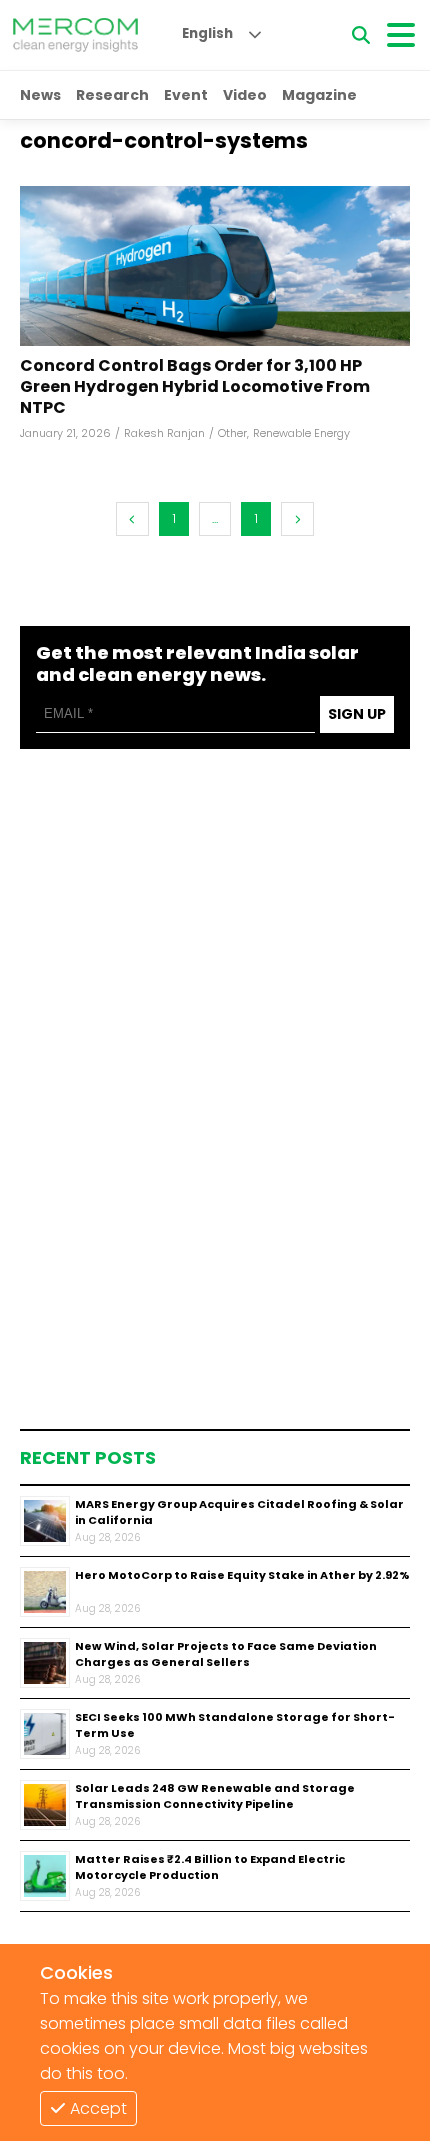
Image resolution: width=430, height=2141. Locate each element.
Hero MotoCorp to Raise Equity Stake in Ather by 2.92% (242, 1575)
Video (245, 95)
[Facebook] (215, 266)
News (40, 95)
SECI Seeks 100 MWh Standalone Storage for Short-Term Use (235, 1725)
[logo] (75, 35)
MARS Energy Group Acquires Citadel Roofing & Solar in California (239, 1512)
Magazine (319, 95)
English (207, 33)
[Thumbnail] (45, 1521)
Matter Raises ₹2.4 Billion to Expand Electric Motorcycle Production (210, 1867)
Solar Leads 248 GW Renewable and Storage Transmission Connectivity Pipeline (215, 1796)
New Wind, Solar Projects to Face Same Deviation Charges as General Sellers (226, 1654)
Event (186, 95)
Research (112, 95)
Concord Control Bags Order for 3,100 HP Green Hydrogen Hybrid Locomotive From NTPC (195, 387)
